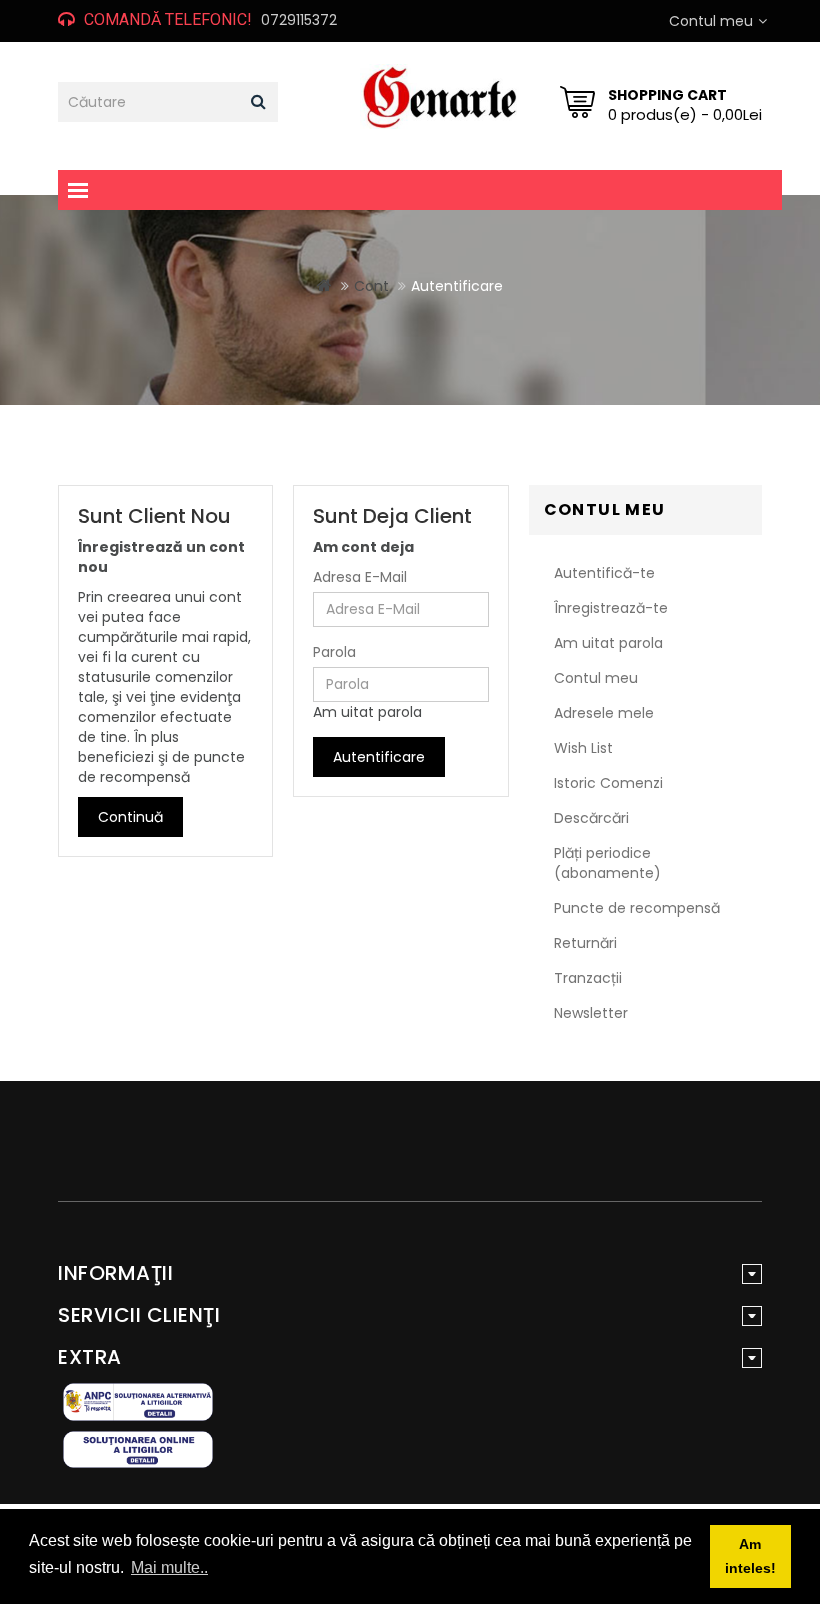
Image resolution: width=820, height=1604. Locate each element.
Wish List (583, 748)
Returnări (585, 943)
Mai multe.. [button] (169, 1567)
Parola (334, 652)
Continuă (130, 817)
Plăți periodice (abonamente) (607, 863)
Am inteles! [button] (750, 1556)
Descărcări (591, 818)
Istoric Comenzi (608, 783)
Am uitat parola (367, 712)
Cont (371, 286)
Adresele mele (604, 713)
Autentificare (457, 286)
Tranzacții (588, 978)
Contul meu (596, 678)
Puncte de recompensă (637, 908)
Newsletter (591, 1013)
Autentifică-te (604, 573)
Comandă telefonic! (168, 19)
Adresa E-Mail (360, 577)
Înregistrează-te (611, 608)
